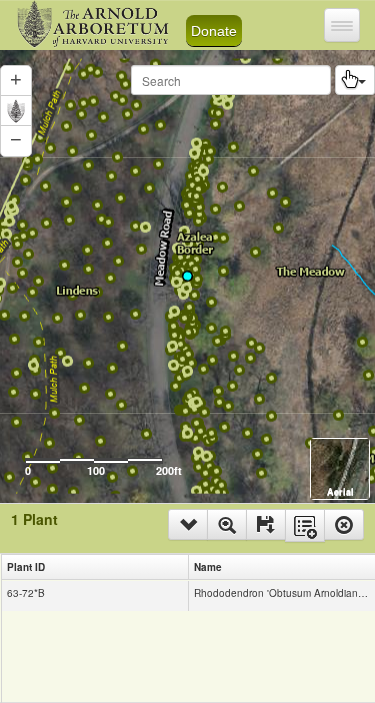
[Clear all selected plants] (344, 524)
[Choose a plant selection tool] (355, 80)
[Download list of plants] (266, 524)
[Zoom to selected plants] (227, 524)
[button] (16, 141)
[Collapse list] (188, 524)
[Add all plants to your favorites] (305, 525)
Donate (214, 31)
